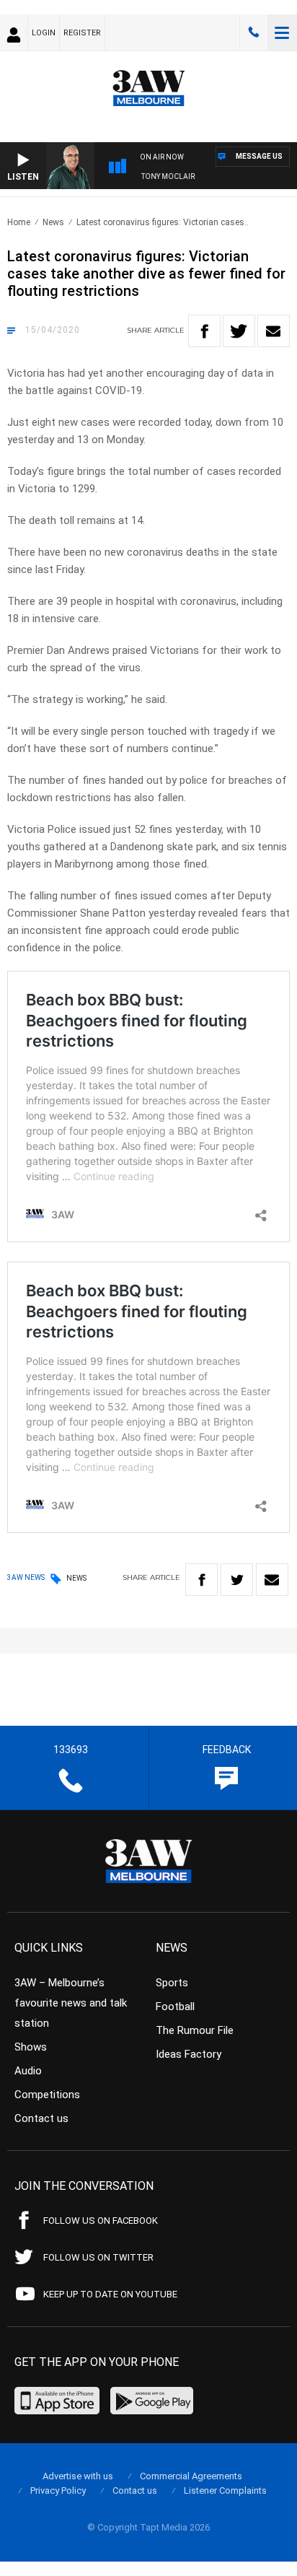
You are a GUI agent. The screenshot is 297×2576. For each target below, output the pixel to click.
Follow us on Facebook (101, 2221)
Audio (28, 2071)
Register (82, 33)
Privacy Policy (58, 2490)
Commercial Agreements (191, 2476)
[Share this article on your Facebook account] (204, 331)
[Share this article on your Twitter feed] (239, 331)
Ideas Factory (189, 2054)
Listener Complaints (225, 2490)
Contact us (41, 2118)
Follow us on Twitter (98, 2257)
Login (44, 33)
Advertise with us (78, 2476)
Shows (31, 2047)
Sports (172, 1983)
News (53, 222)
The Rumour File (195, 2030)
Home (19, 222)
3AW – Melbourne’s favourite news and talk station (71, 2003)
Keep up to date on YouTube (110, 2294)
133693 (254, 32)
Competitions (47, 2095)
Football (175, 2007)
